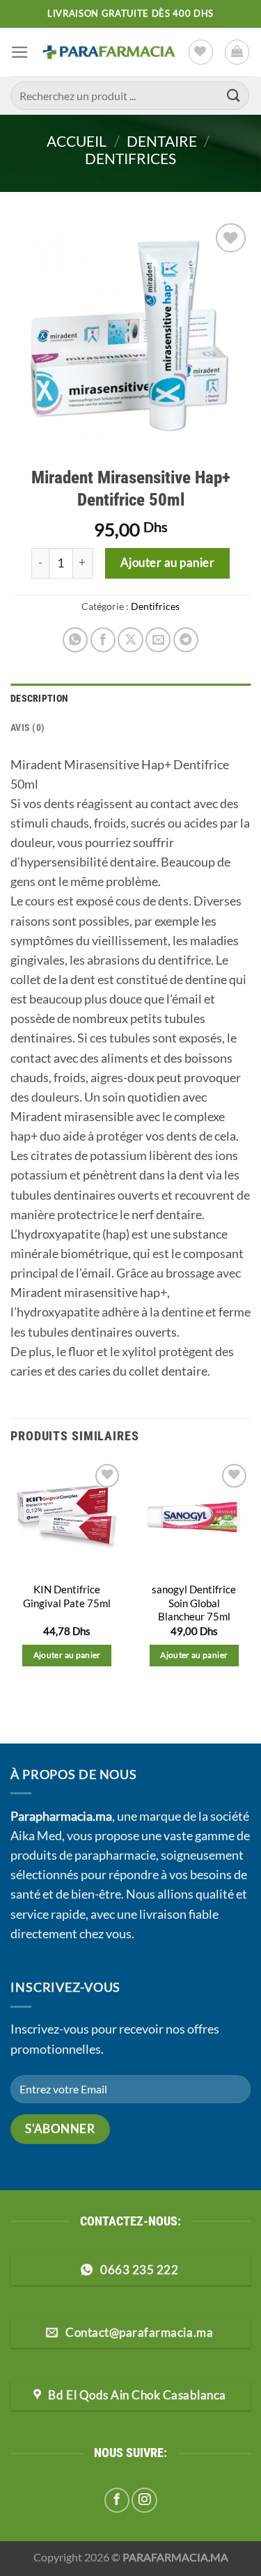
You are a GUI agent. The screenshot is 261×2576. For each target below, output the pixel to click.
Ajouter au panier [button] (67, 1655)
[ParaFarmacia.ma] (108, 52)
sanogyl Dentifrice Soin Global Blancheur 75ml (194, 1603)
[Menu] (20, 52)
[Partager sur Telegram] (186, 640)
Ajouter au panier (168, 562)
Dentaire (162, 141)
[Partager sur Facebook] (103, 640)
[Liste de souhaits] (201, 52)
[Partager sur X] (130, 640)
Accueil (77, 141)
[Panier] (237, 52)
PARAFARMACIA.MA (175, 2557)
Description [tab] (39, 698)
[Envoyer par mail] (158, 640)
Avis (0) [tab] (27, 727)
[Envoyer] (234, 96)
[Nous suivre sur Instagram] (144, 2500)
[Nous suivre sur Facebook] (117, 2500)
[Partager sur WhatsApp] (75, 640)
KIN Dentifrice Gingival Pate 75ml (67, 1596)
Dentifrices (130, 158)
